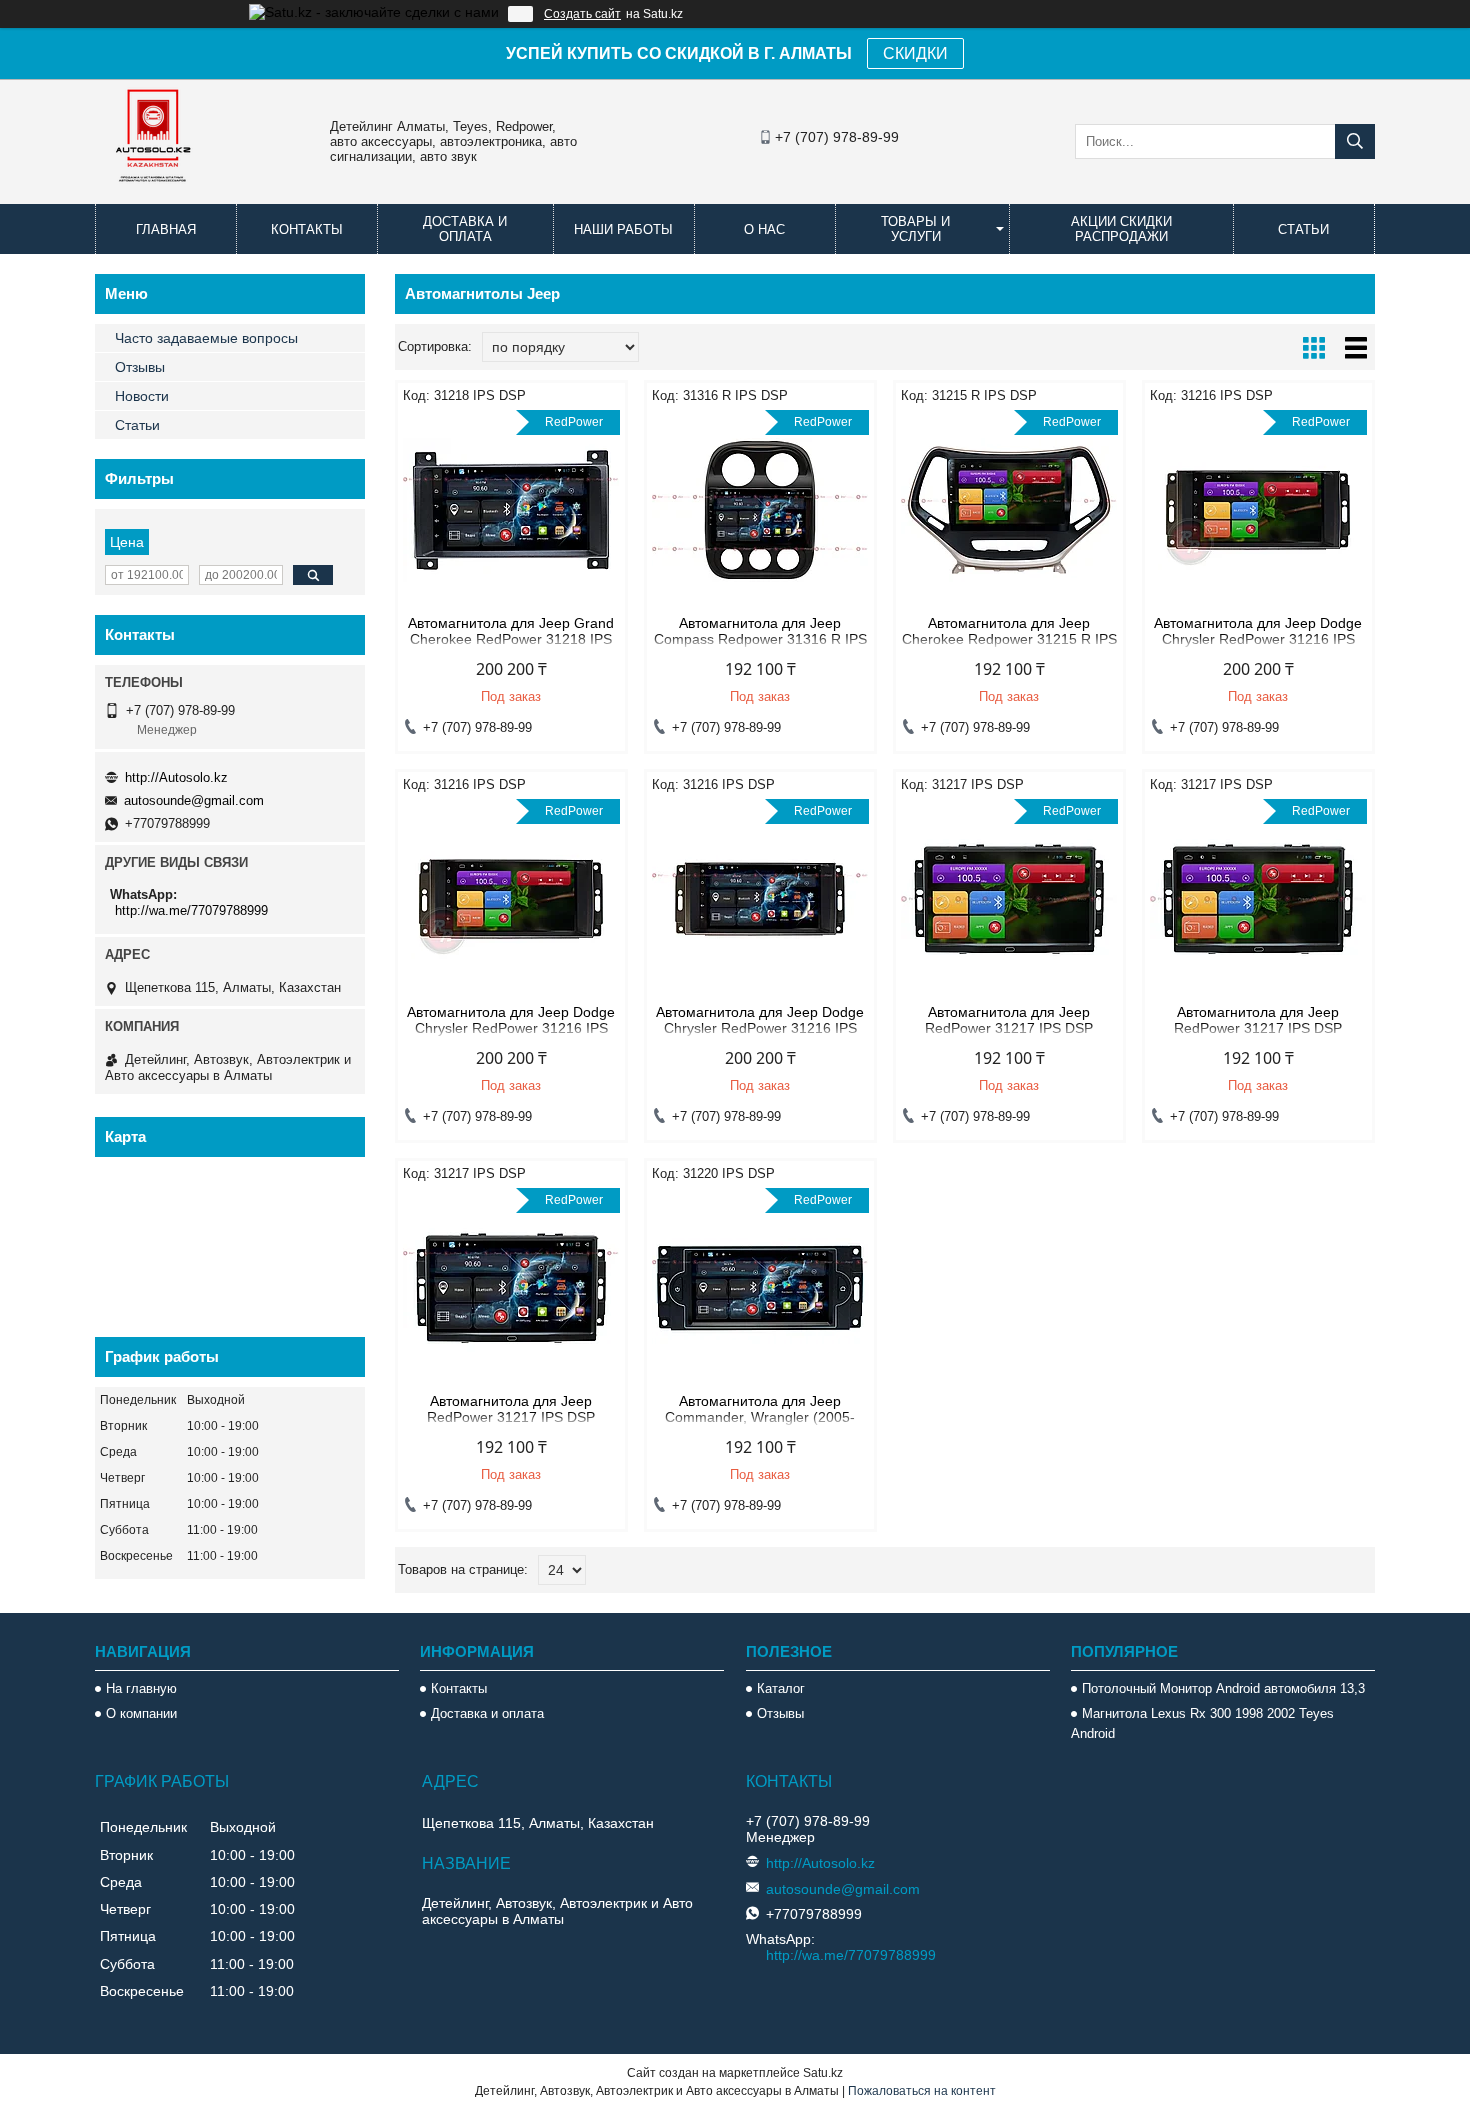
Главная (166, 229)
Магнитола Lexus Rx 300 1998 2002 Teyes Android (1202, 1723)
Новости (142, 396)
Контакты (307, 229)
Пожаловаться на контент (922, 2091)
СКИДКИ (915, 53)
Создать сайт (582, 14)
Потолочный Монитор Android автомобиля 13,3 (1223, 1688)
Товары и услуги (915, 229)
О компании (141, 1713)
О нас (764, 229)
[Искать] (1355, 141)
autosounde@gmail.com (194, 800)
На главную (141, 1688)
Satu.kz (823, 2073)
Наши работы (623, 229)
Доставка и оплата (465, 229)
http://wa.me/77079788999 (191, 910)
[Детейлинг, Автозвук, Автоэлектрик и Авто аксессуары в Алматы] (155, 195)
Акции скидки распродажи (1121, 229)
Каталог (781, 1688)
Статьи (1303, 229)
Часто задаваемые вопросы (206, 338)
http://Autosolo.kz (176, 777)
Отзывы (140, 367)
